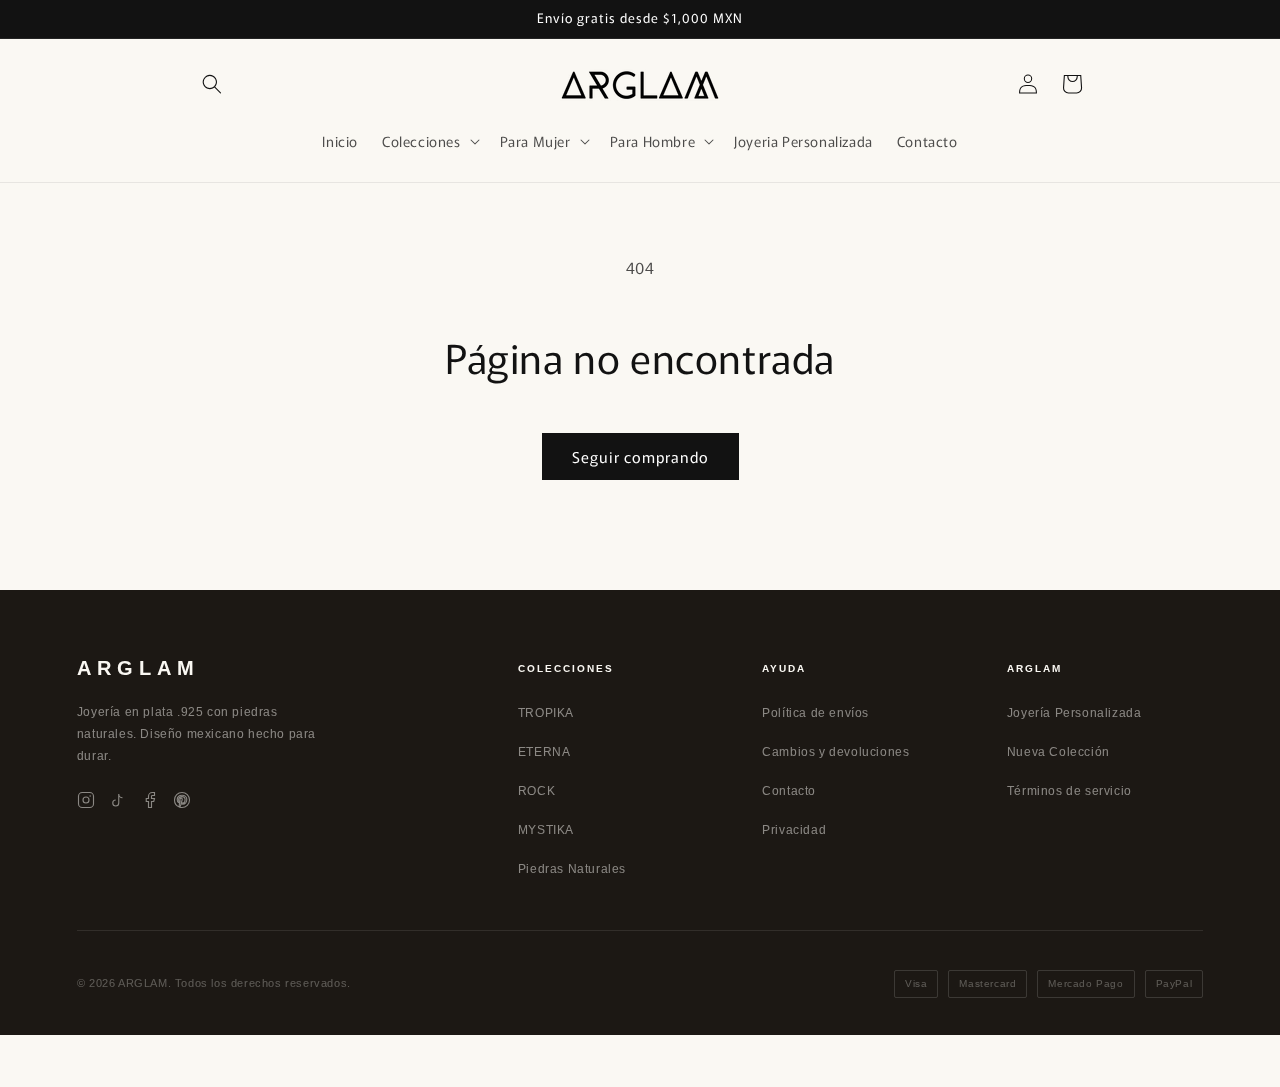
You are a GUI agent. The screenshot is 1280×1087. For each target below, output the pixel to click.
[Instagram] (86, 800)
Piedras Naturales (572, 869)
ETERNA (544, 752)
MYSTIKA (546, 830)
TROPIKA (546, 713)
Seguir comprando (640, 456)
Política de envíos (815, 713)
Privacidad (794, 830)
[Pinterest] (182, 800)
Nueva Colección (1058, 752)
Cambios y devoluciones (835, 752)
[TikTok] (118, 800)
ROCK (536, 791)
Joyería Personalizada (1074, 713)
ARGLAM (138, 668)
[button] (212, 84)
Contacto (789, 791)
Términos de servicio (1069, 791)
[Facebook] (150, 800)
